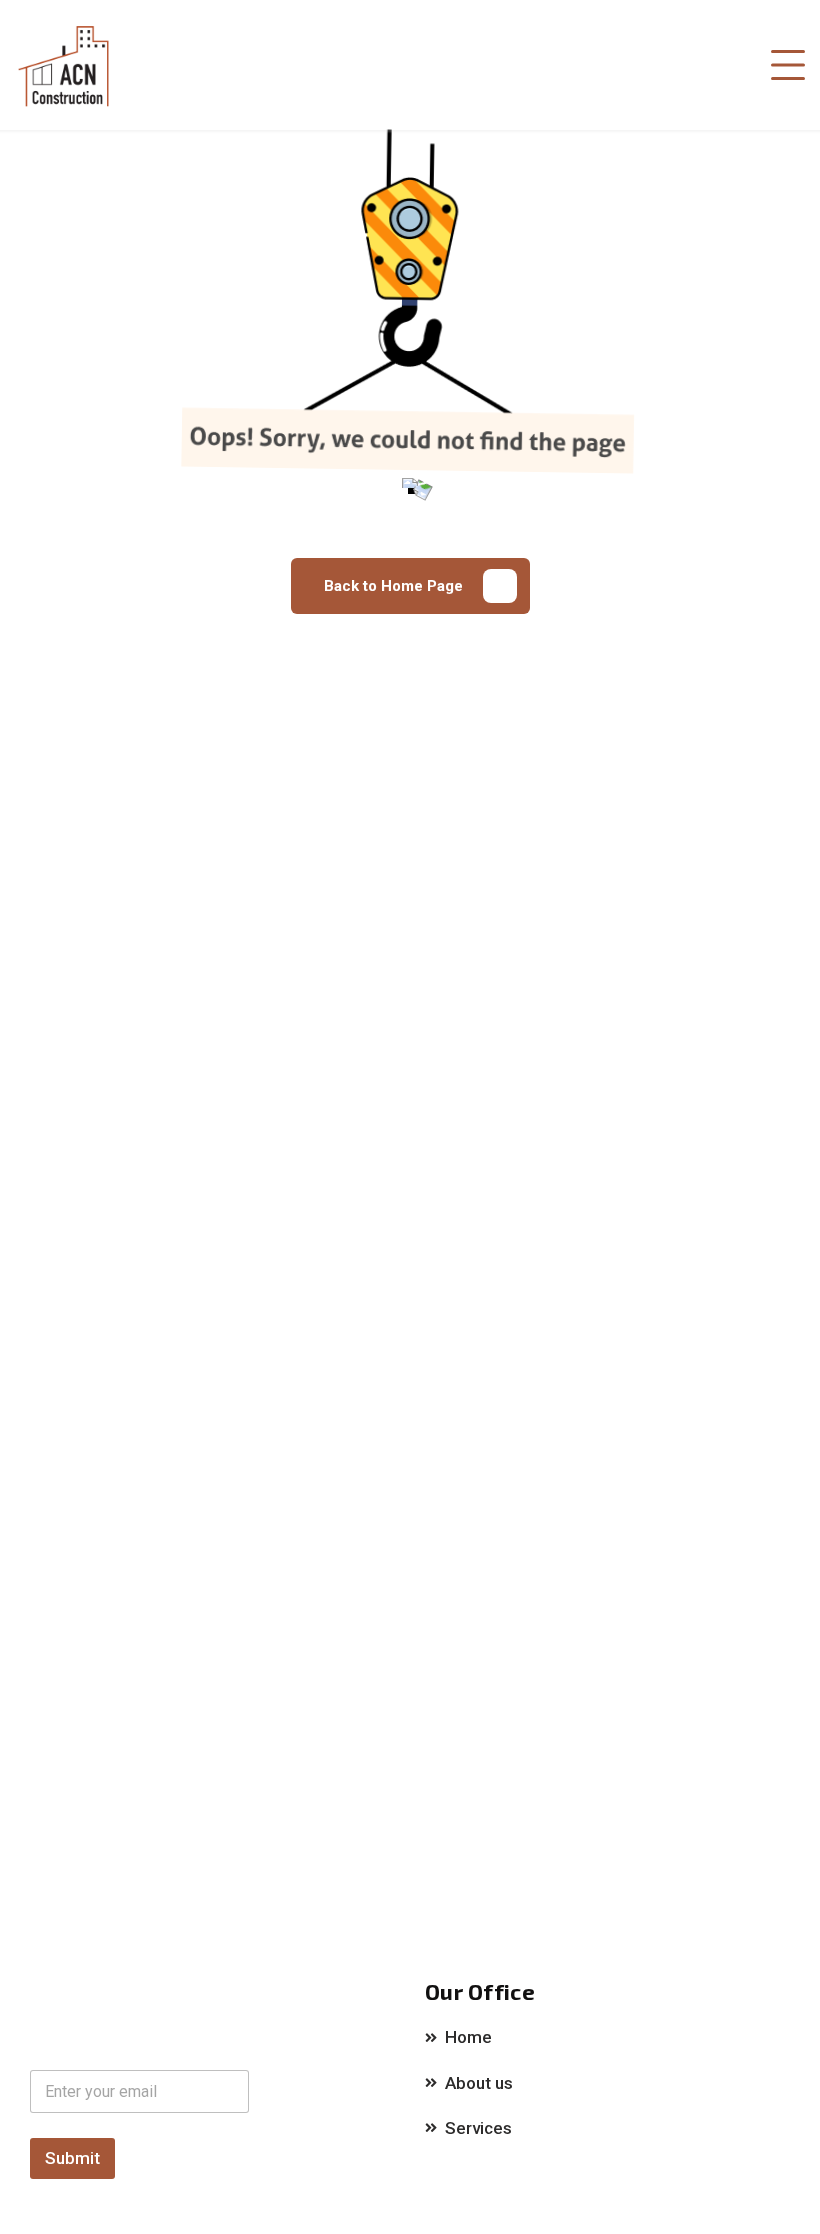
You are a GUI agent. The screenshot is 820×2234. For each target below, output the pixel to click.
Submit (72, 2158)
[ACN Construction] (65, 65)
